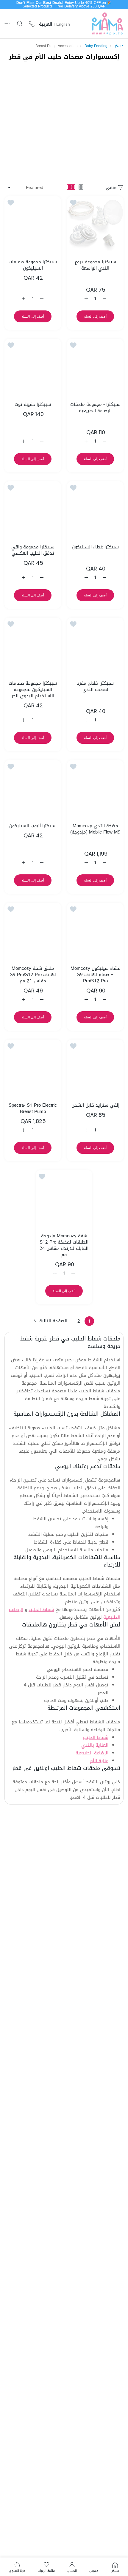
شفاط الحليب (41, 1609)
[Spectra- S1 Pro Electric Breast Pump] (33, 1068)
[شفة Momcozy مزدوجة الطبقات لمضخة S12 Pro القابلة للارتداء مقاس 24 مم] (64, 1199)
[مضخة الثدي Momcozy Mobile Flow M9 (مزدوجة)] (95, 788)
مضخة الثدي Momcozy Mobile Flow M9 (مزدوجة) (95, 829)
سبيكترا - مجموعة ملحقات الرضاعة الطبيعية (95, 408)
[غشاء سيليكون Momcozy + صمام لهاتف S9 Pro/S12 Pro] (95, 931)
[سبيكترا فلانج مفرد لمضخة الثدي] (95, 646)
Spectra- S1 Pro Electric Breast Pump (33, 1108)
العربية (46, 24)
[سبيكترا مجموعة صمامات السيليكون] (33, 225)
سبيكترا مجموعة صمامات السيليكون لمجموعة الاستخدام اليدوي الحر (33, 690)
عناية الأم (99, 1761)
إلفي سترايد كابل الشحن (95, 1105)
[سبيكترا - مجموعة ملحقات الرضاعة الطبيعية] (95, 367)
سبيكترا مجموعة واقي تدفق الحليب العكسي (33, 550)
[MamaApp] (107, 24)
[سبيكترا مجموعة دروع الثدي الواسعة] (95, 225)
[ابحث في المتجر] (20, 24)
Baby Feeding (96, 46)
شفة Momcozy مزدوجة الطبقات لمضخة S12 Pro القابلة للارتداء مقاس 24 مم (64, 1245)
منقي (111, 188)
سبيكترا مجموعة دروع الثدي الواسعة (95, 265)
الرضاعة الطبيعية (92, 1753)
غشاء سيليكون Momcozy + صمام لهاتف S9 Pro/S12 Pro (95, 975)
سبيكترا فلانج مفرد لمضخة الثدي (95, 686)
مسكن (118, 46)
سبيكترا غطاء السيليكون (95, 547)
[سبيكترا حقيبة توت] (33, 367)
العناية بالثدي (95, 1745)
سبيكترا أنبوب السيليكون (33, 826)
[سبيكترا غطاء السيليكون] (95, 510)
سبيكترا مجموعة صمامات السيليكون (33, 265)
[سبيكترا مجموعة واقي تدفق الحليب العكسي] (33, 510)
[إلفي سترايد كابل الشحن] (95, 1068)
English (63, 24)
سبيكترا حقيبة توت (33, 405)
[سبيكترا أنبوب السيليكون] (33, 788)
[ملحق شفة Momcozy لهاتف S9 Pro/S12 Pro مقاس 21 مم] (33, 931)
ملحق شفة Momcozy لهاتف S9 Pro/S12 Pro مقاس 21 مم (33, 975)
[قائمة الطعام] (8, 24)
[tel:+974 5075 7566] (32, 24)
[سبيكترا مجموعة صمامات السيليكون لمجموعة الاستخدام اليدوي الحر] (33, 646)
